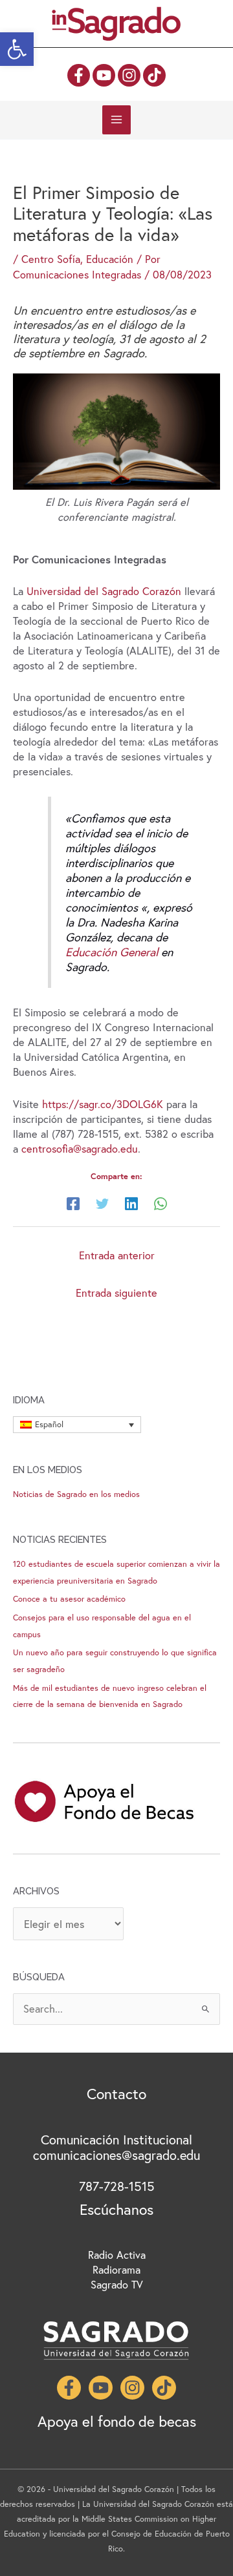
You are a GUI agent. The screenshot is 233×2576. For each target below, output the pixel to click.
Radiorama (116, 2270)
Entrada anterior (117, 1255)
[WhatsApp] (161, 1203)
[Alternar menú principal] (117, 120)
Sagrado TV (117, 2285)
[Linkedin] (131, 1203)
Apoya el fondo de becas (117, 2421)
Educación (110, 259)
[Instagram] (129, 75)
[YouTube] (104, 75)
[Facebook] (79, 75)
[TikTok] (154, 75)
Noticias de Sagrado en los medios (76, 1494)
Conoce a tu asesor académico (69, 1599)
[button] (17, 49)
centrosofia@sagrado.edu (80, 1149)
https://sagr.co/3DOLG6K (104, 1104)
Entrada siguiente (116, 1293)
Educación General (112, 952)
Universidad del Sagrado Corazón (104, 591)
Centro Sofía (51, 259)
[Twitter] (102, 1203)
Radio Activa (117, 2255)
